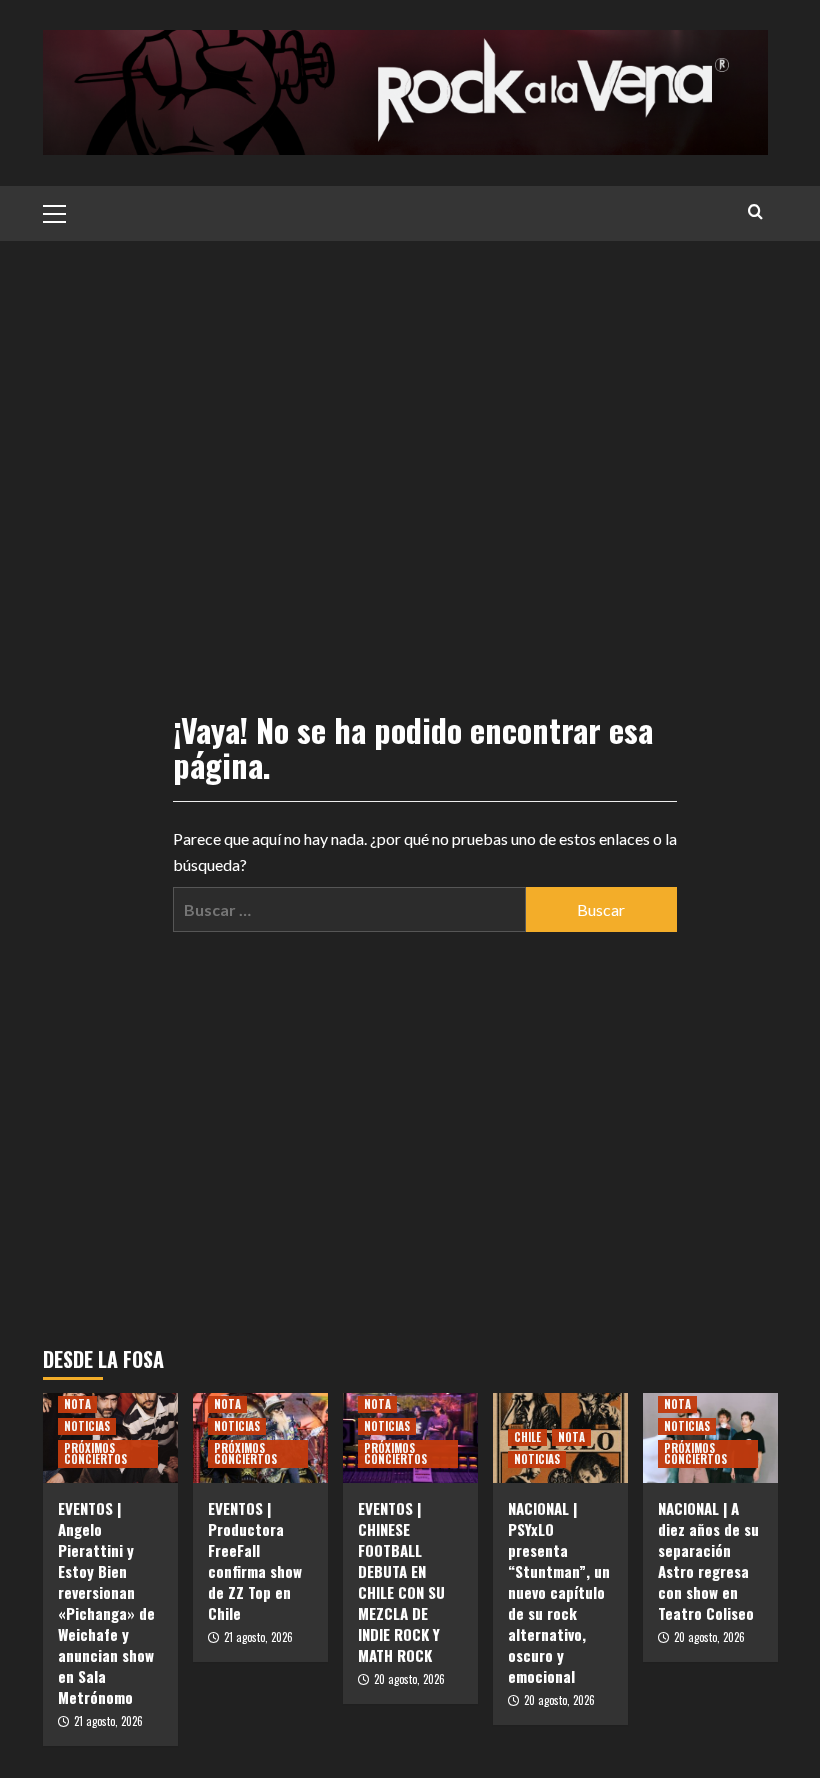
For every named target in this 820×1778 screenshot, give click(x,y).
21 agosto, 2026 (108, 1721)
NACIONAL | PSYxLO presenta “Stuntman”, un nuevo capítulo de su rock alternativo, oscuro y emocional (559, 1592)
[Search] (755, 211)
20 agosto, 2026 (409, 1679)
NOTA (77, 1404)
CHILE (527, 1437)
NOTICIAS (87, 1426)
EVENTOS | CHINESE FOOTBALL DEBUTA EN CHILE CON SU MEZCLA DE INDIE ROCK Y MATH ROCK (401, 1581)
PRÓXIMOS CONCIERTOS (95, 1453)
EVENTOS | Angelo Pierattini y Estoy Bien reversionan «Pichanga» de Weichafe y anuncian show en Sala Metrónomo (106, 1602)
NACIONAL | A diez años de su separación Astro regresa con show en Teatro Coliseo (708, 1560)
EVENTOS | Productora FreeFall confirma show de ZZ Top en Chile (255, 1560)
